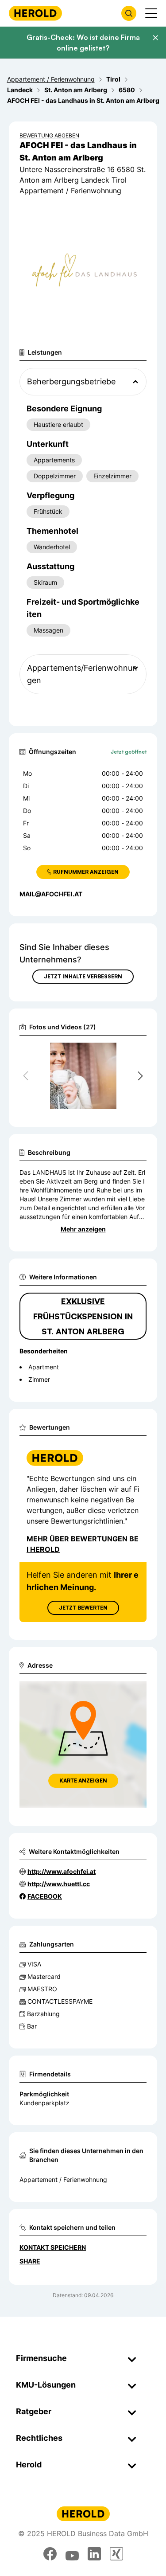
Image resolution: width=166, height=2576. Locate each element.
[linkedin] (94, 2554)
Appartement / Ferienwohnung (63, 2179)
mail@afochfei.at (51, 894)
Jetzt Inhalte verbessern (83, 976)
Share (30, 2261)
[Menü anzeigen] (151, 13)
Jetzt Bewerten (83, 1608)
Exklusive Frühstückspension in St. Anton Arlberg (83, 1316)
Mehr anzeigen (83, 1229)
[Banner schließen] (155, 38)
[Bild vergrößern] (125, 1053)
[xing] (116, 2554)
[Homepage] (35, 13)
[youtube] (72, 2554)
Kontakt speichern (53, 2247)
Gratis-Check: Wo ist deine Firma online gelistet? (83, 43)
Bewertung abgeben (49, 135)
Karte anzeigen (83, 1781)
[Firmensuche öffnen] (129, 13)
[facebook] (50, 2554)
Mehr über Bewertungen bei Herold (83, 1544)
